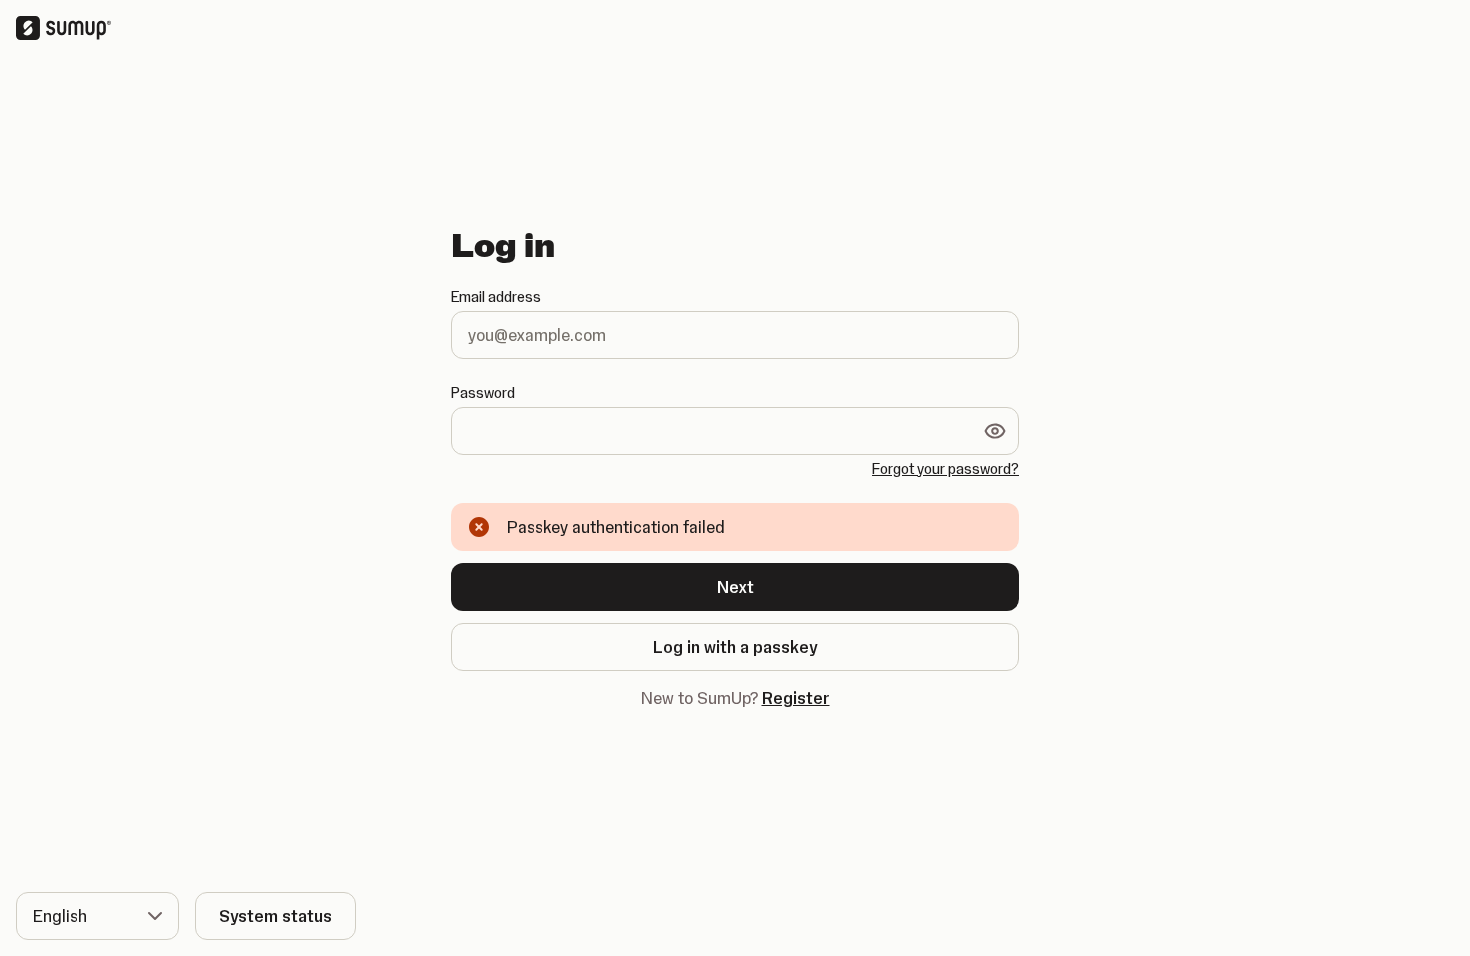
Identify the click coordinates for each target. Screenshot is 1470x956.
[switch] (995, 431)
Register (796, 698)
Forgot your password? (945, 469)
